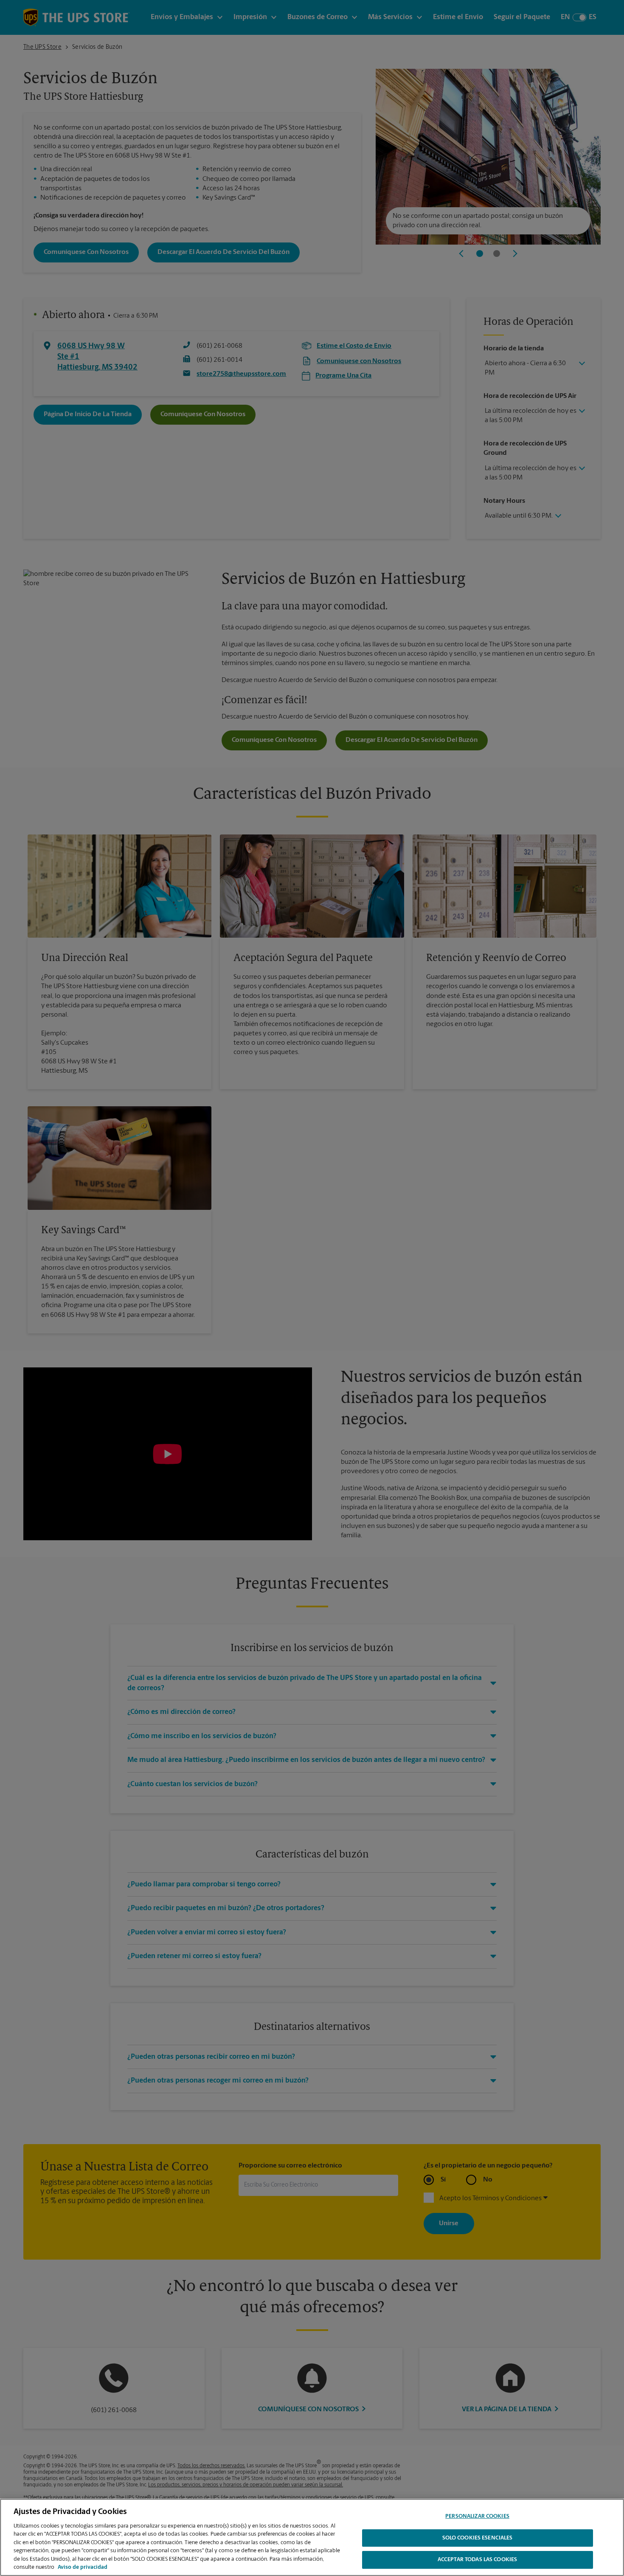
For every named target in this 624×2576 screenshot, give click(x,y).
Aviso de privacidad (83, 2567)
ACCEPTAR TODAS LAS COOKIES (477, 2560)
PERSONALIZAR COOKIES (477, 2516)
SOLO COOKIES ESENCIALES (478, 2538)
